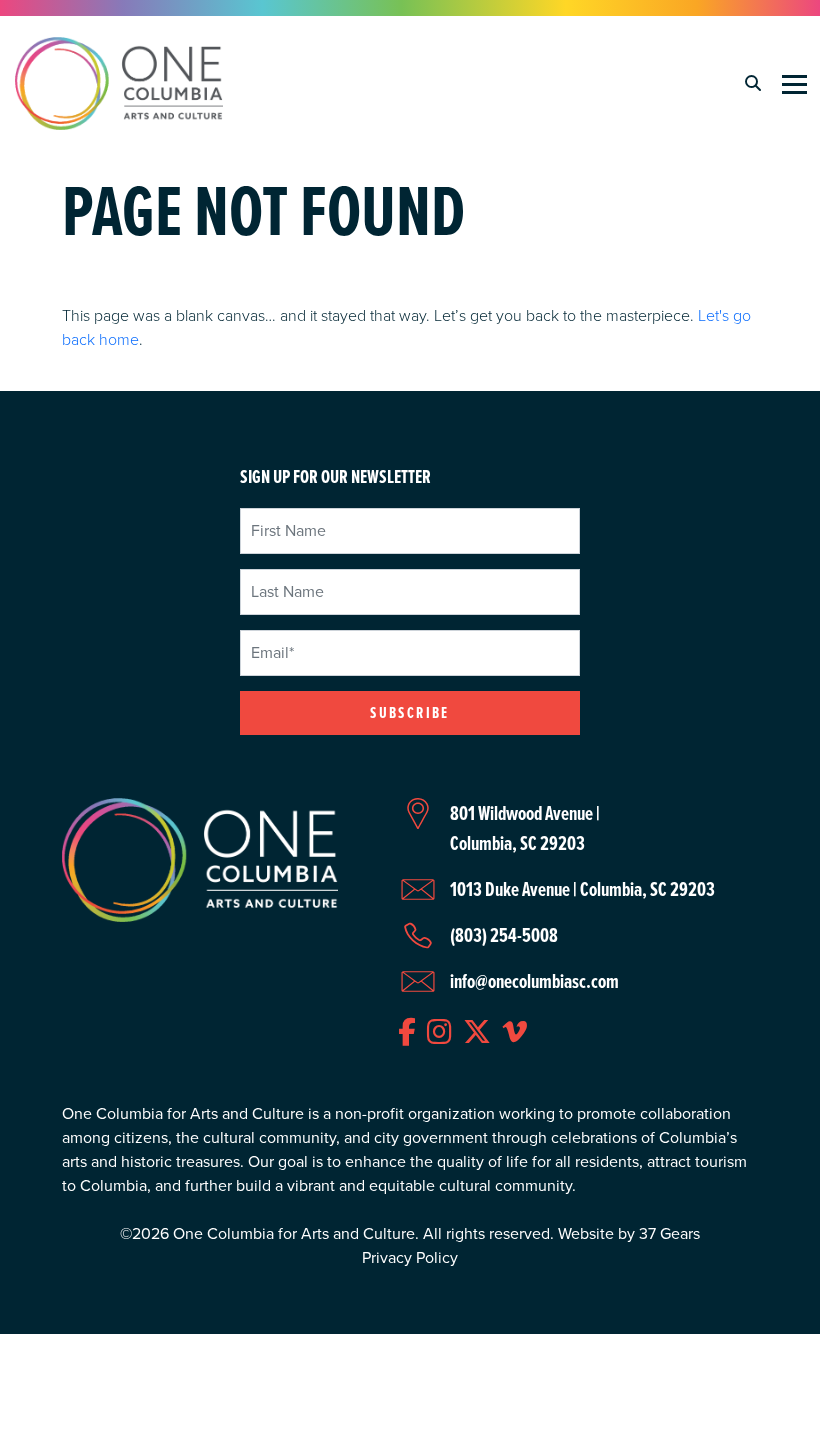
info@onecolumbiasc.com (534, 981)
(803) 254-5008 (504, 935)
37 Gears (669, 1233)
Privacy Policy (410, 1257)
